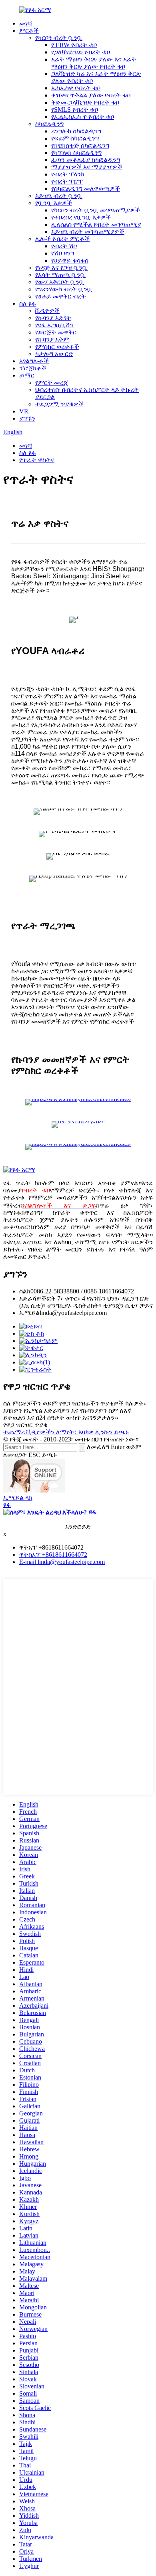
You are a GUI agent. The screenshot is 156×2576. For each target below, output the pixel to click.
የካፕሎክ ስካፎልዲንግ (76, 153)
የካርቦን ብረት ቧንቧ (59, 38)
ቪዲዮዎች (47, 311)
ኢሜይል (29, 1313)
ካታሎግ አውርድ (54, 354)
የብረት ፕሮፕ (67, 181)
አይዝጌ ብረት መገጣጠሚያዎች (88, 232)
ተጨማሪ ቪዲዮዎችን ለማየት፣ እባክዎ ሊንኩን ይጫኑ (66, 1432)
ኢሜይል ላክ (18, 1498)
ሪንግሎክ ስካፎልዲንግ (76, 131)
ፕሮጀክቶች (33, 368)
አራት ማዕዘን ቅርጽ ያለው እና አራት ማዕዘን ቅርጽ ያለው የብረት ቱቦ (94, 63)
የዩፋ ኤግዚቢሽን (54, 325)
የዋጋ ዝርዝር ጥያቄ (25, 1425)
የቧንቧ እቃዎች (54, 203)
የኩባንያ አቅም (52, 339)
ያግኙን (27, 418)
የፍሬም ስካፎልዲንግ (75, 138)
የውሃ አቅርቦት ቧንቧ (60, 282)
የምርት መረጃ (52, 383)
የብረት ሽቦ (64, 246)
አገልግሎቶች (34, 361)
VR (24, 411)
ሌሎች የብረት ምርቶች (62, 239)
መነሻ (26, 23)
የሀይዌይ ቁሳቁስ (70, 260)
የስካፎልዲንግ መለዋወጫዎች (86, 189)
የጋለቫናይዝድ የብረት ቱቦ (81, 52)
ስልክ (25, 1291)
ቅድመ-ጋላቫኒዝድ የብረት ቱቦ (85, 102)
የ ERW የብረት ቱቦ (74, 45)
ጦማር (27, 375)
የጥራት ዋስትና (37, 460)
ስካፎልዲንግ (49, 124)
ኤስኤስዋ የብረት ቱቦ (76, 88)
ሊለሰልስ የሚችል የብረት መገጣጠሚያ (96, 224)
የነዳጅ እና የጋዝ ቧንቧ (61, 268)
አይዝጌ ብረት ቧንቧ (59, 196)
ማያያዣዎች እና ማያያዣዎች (87, 167)
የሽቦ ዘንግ (63, 253)
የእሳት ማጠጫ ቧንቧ (60, 275)
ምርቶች (29, 31)
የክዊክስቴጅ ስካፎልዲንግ (80, 145)
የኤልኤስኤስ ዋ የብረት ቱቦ (83, 117)
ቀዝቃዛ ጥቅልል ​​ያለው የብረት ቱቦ (91, 95)
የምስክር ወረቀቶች (57, 347)
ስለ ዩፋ (28, 303)
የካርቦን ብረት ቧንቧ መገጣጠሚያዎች (96, 210)
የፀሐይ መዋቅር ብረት (61, 296)
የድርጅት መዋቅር (56, 332)
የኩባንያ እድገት (53, 318)
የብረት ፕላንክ (68, 174)
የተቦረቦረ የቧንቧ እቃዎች (81, 217)
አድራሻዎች (33, 1298)
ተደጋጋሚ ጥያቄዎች (59, 404)
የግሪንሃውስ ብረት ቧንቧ (64, 289)
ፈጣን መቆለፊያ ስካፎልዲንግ (86, 160)
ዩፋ (7, 1505)
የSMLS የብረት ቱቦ (75, 110)
